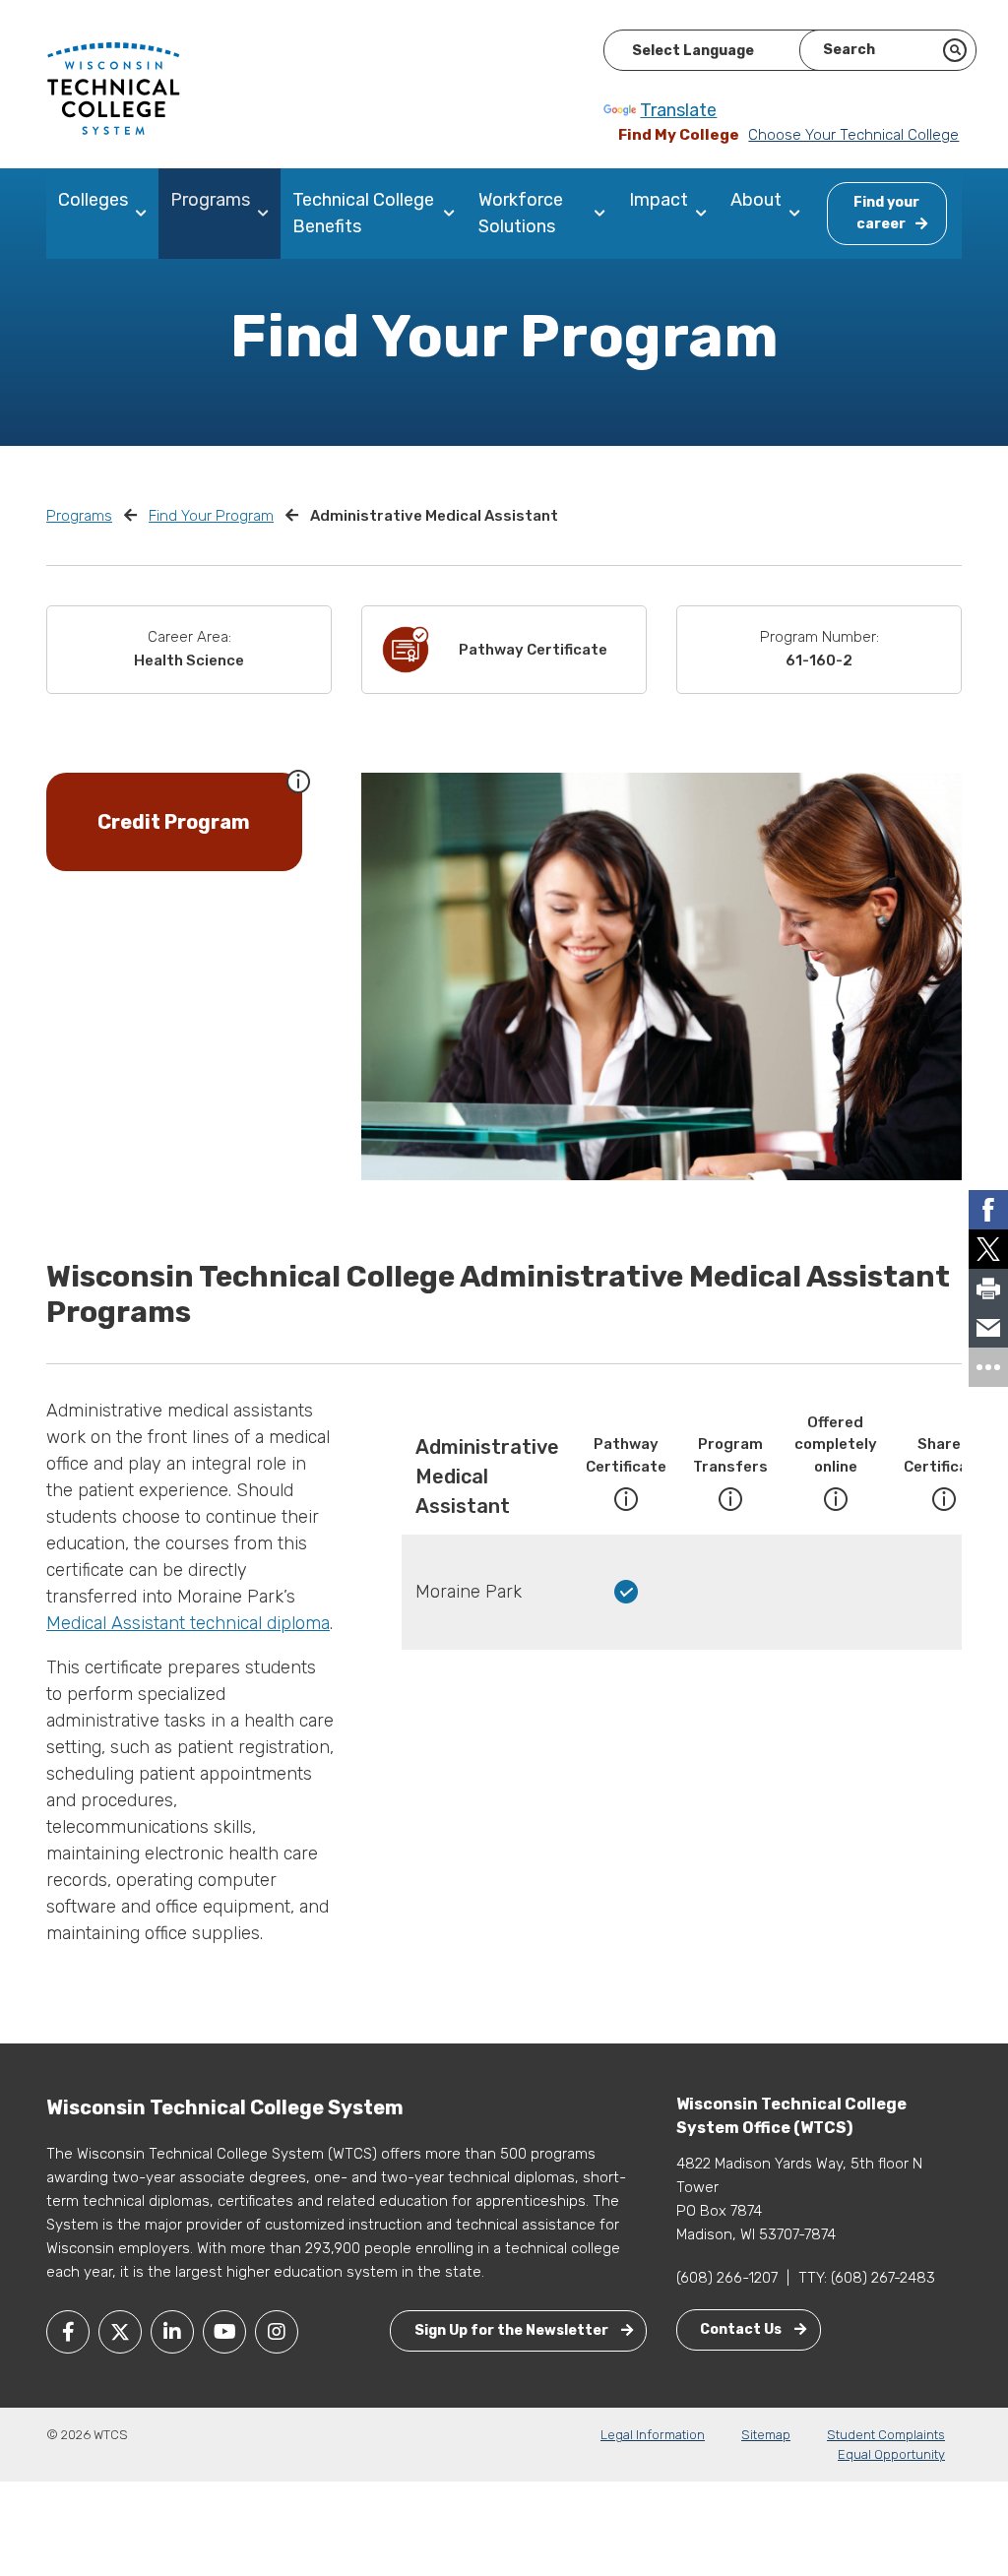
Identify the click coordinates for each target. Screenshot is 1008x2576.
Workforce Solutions (521, 213)
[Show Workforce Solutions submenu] (604, 214)
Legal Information (653, 2435)
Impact (659, 200)
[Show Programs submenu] (267, 214)
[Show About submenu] (799, 214)
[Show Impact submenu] (705, 214)
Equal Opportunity (891, 2454)
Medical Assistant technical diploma (188, 1623)
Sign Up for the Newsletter (513, 2330)
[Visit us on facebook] (68, 2332)
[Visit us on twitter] (120, 2332)
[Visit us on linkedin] (172, 2332)
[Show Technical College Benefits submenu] (453, 214)
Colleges (93, 200)
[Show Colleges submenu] (145, 214)
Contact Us (742, 2329)
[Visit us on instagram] (277, 2332)
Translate (678, 110)
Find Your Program (211, 516)
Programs (210, 200)
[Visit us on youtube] (224, 2332)
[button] (298, 780)
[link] (988, 1210)
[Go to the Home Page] (113, 88)
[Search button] (955, 50)
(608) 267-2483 (883, 2278)
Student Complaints (886, 2435)
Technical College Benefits (363, 213)
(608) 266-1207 (727, 2278)
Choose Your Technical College (853, 135)
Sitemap (766, 2435)
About (756, 200)
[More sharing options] (988, 1367)
